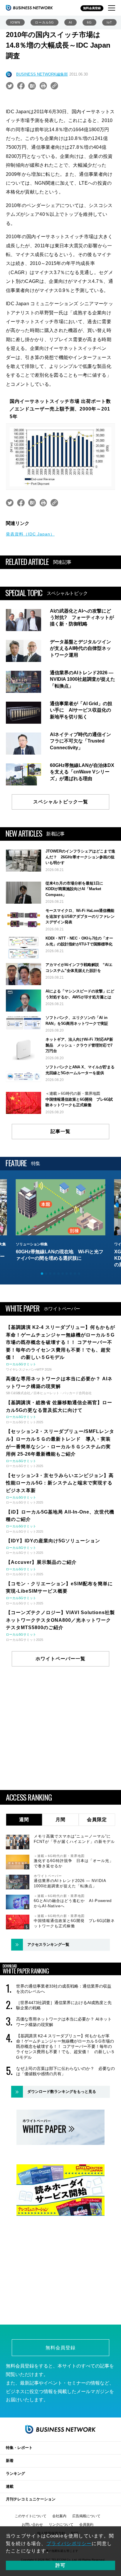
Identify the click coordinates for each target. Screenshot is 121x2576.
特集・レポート (19, 2448)
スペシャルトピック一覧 (61, 802)
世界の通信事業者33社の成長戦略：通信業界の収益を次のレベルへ (64, 1989)
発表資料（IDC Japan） (30, 534)
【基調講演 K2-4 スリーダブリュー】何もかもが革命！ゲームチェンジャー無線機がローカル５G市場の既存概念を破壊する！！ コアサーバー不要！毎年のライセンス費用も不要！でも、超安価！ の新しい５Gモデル (65, 2047)
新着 (10, 2461)
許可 (60, 2565)
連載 (10, 2486)
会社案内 (59, 2516)
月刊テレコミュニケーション (31, 2499)
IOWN (15, 22)
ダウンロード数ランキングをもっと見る (62, 2092)
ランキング (15, 2474)
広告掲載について (86, 2516)
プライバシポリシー (69, 2544)
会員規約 (86, 2525)
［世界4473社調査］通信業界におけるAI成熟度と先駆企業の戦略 (64, 2005)
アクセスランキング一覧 (48, 1944)
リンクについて (61, 2525)
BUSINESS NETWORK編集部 (42, 74)
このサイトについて (31, 2516)
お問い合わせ (32, 2525)
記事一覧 (60, 1131)
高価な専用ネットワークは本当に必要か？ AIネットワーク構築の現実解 (64, 2022)
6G (89, 22)
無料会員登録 (92, 8)
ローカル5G (44, 22)
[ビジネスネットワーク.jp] (29, 8)
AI (70, 22)
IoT (109, 22)
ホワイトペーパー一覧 (60, 1659)
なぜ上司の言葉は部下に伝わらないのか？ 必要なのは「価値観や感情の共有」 (65, 2071)
